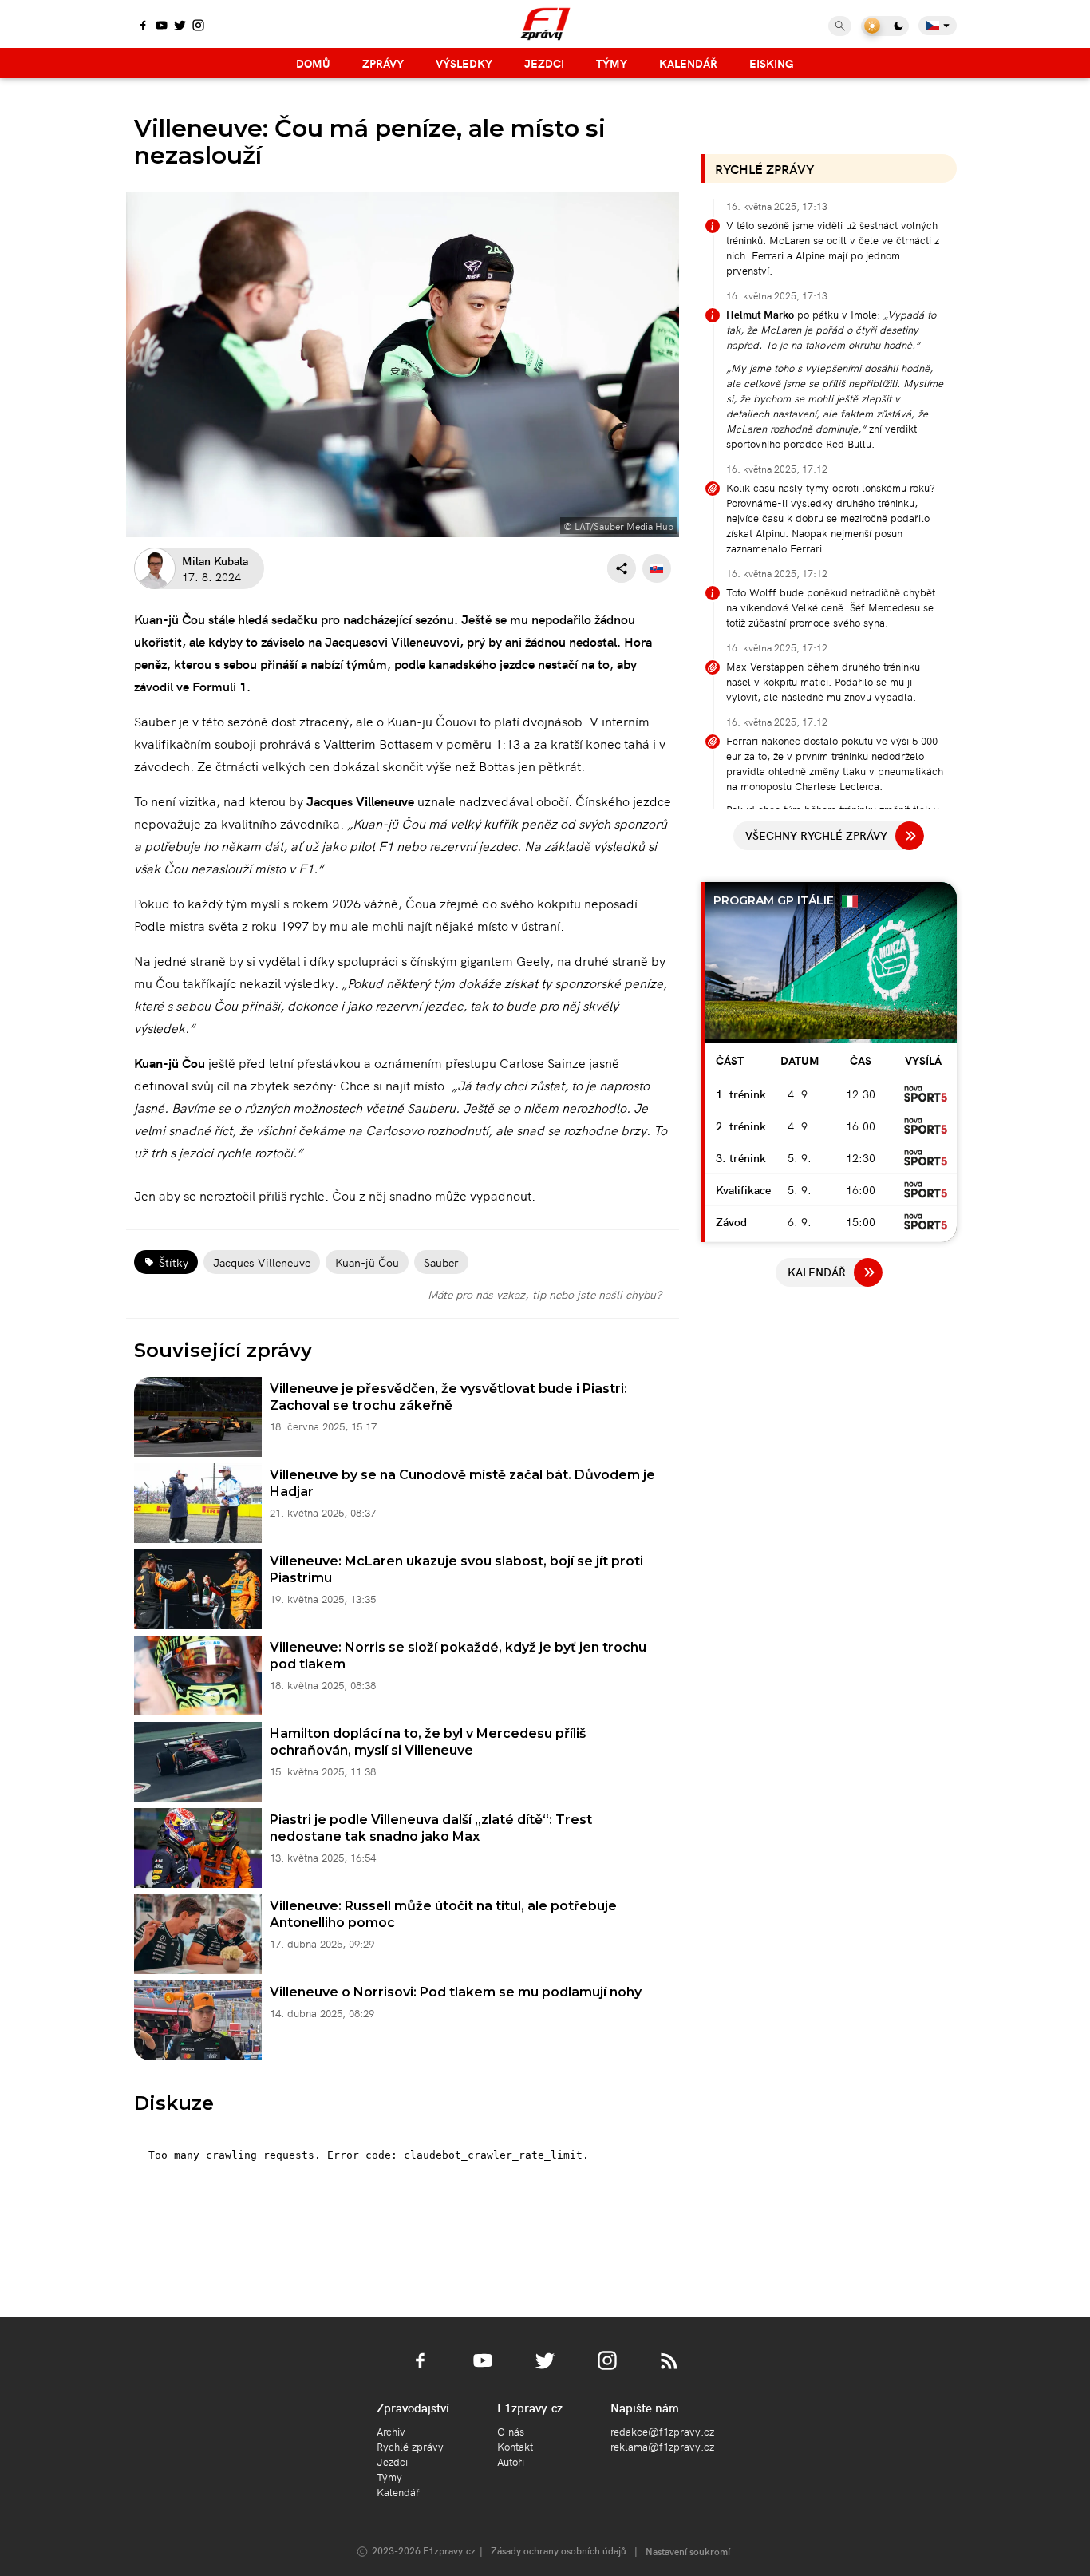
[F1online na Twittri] (180, 26)
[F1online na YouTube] (162, 26)
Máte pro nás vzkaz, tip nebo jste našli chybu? (545, 1294)
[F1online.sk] (545, 24)
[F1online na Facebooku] (143, 26)
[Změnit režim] (885, 26)
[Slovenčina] (657, 568)
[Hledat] (840, 26)
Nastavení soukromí (688, 2551)
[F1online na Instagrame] (198, 26)
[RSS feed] (669, 2370)
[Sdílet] (622, 568)
